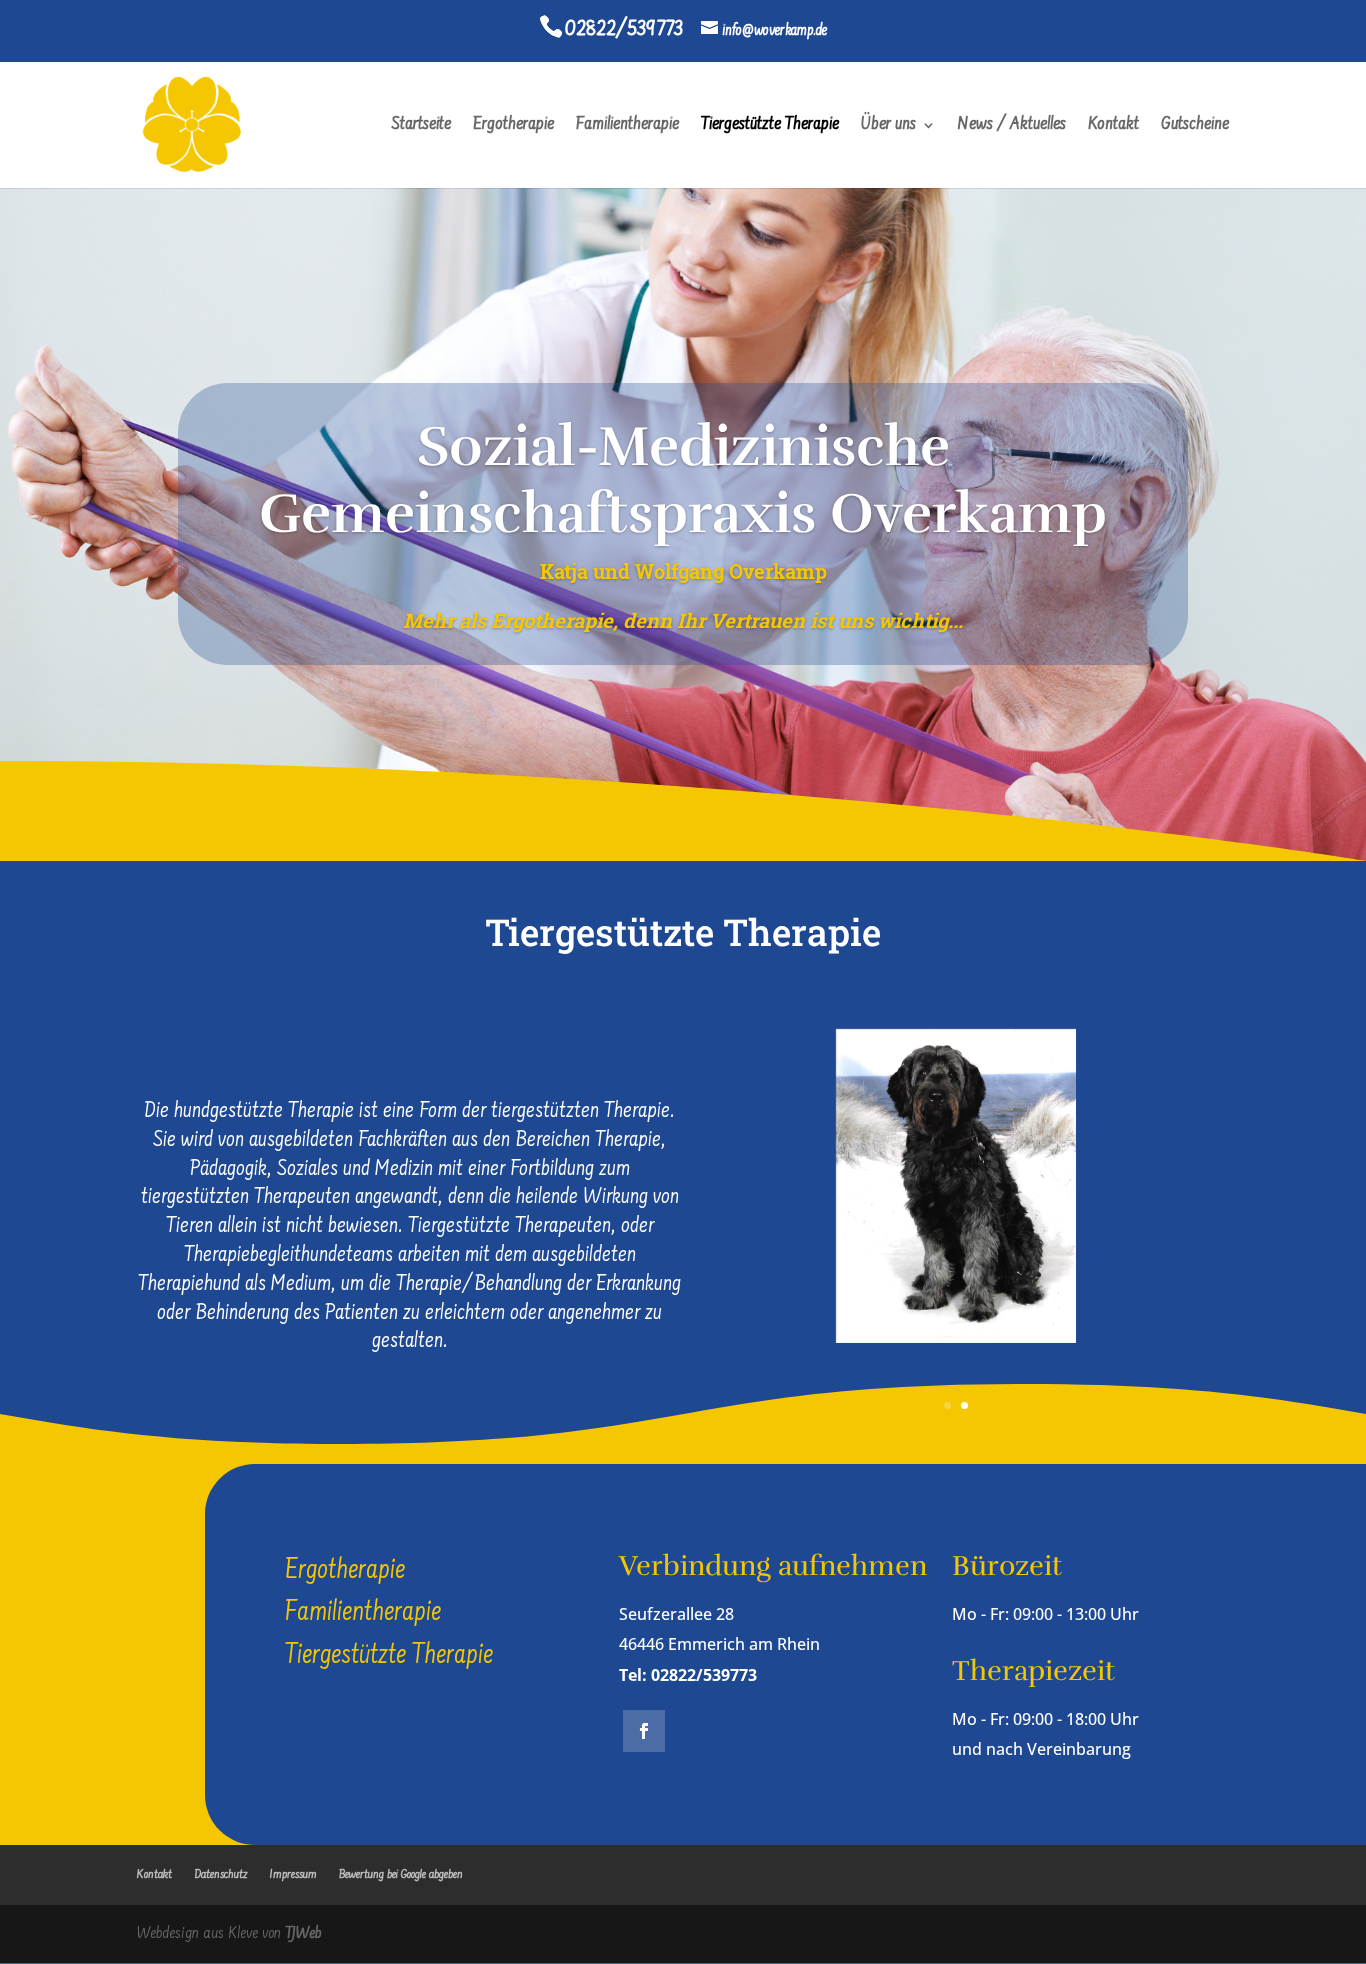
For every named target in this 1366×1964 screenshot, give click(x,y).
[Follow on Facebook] (644, 1731)
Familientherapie (627, 126)
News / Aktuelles (1012, 126)
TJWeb (303, 1934)
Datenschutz (221, 1875)
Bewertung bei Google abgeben (401, 1875)
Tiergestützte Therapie (770, 126)
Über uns (888, 126)
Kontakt (1113, 126)
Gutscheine (1195, 126)
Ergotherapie (513, 126)
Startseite (421, 126)
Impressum (293, 1875)
